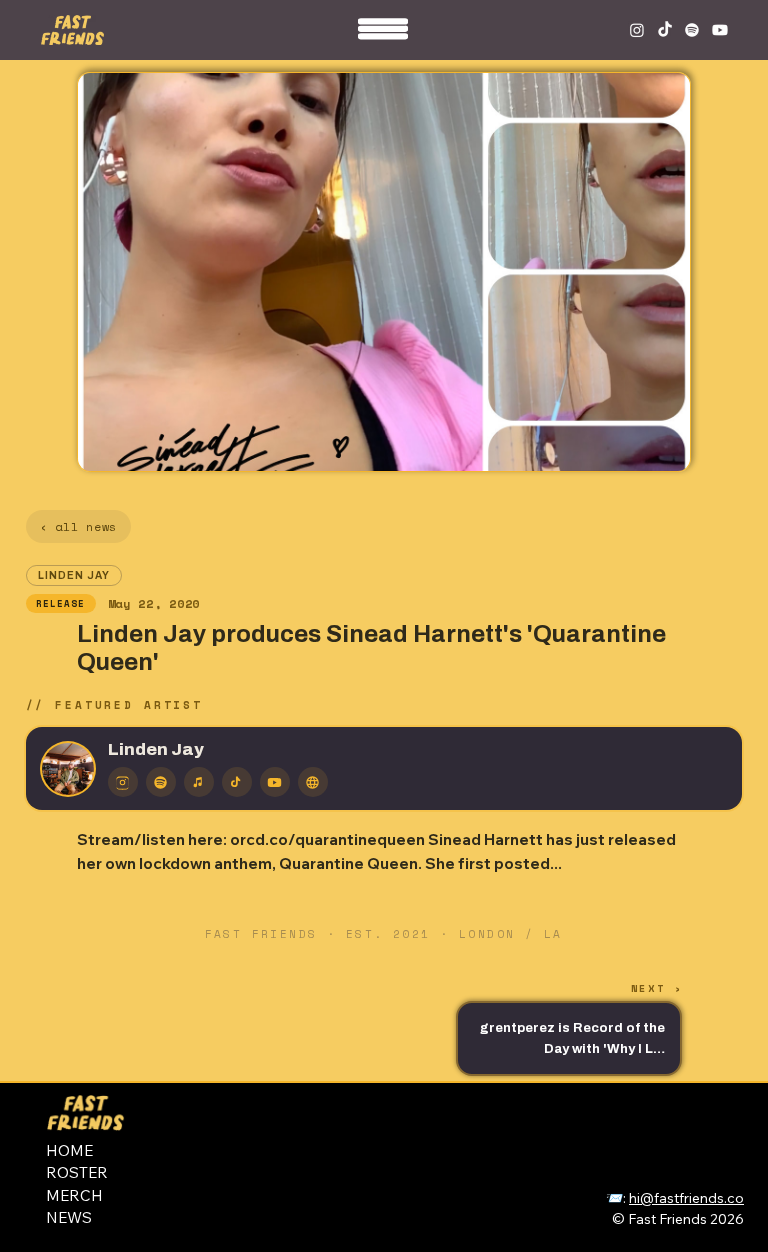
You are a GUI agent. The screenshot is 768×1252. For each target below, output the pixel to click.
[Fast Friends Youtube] (720, 30)
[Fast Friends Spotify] (692, 30)
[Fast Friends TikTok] (665, 30)
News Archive (679, 1132)
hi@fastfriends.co (686, 1198)
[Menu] (384, 35)
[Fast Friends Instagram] (637, 30)
